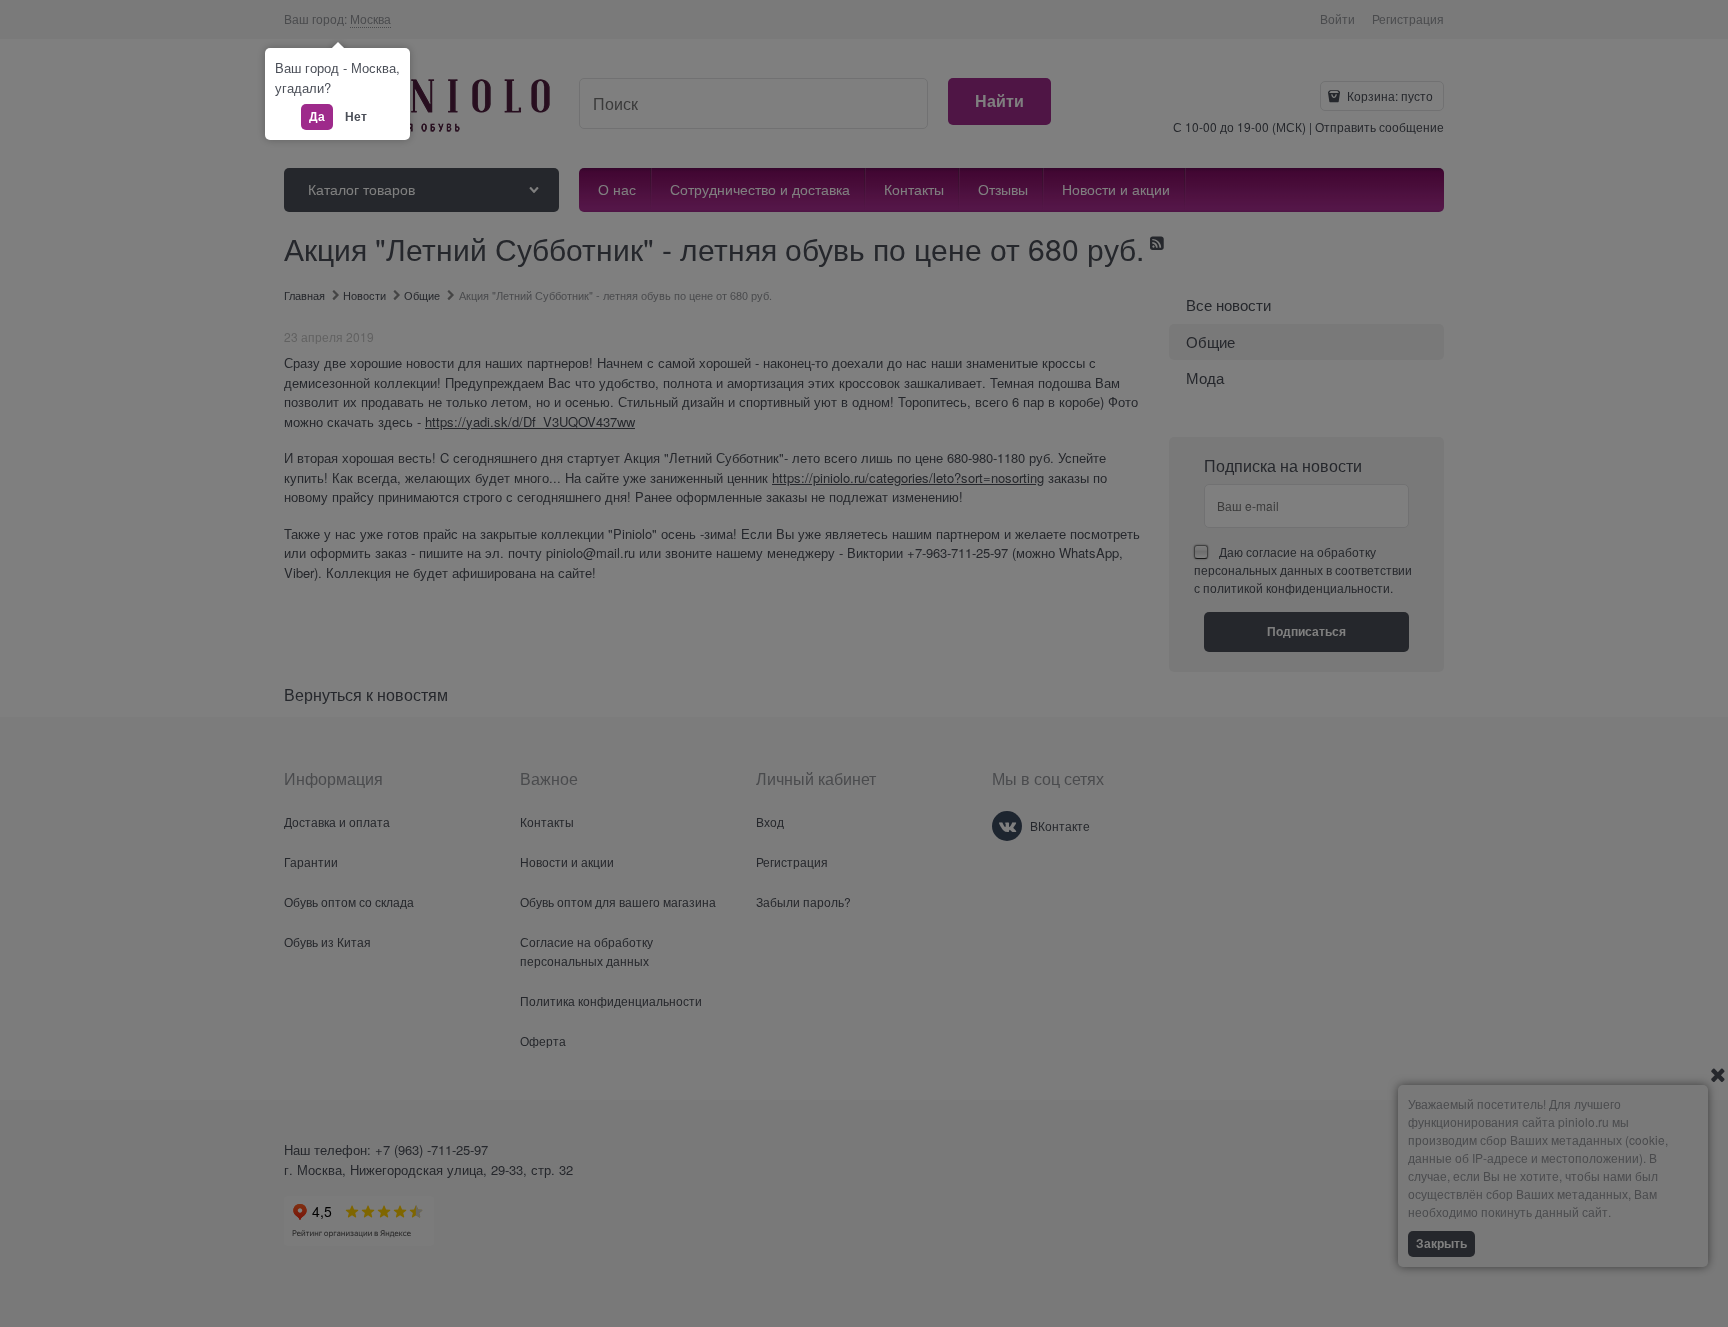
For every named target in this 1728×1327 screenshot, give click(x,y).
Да (317, 116)
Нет (356, 116)
